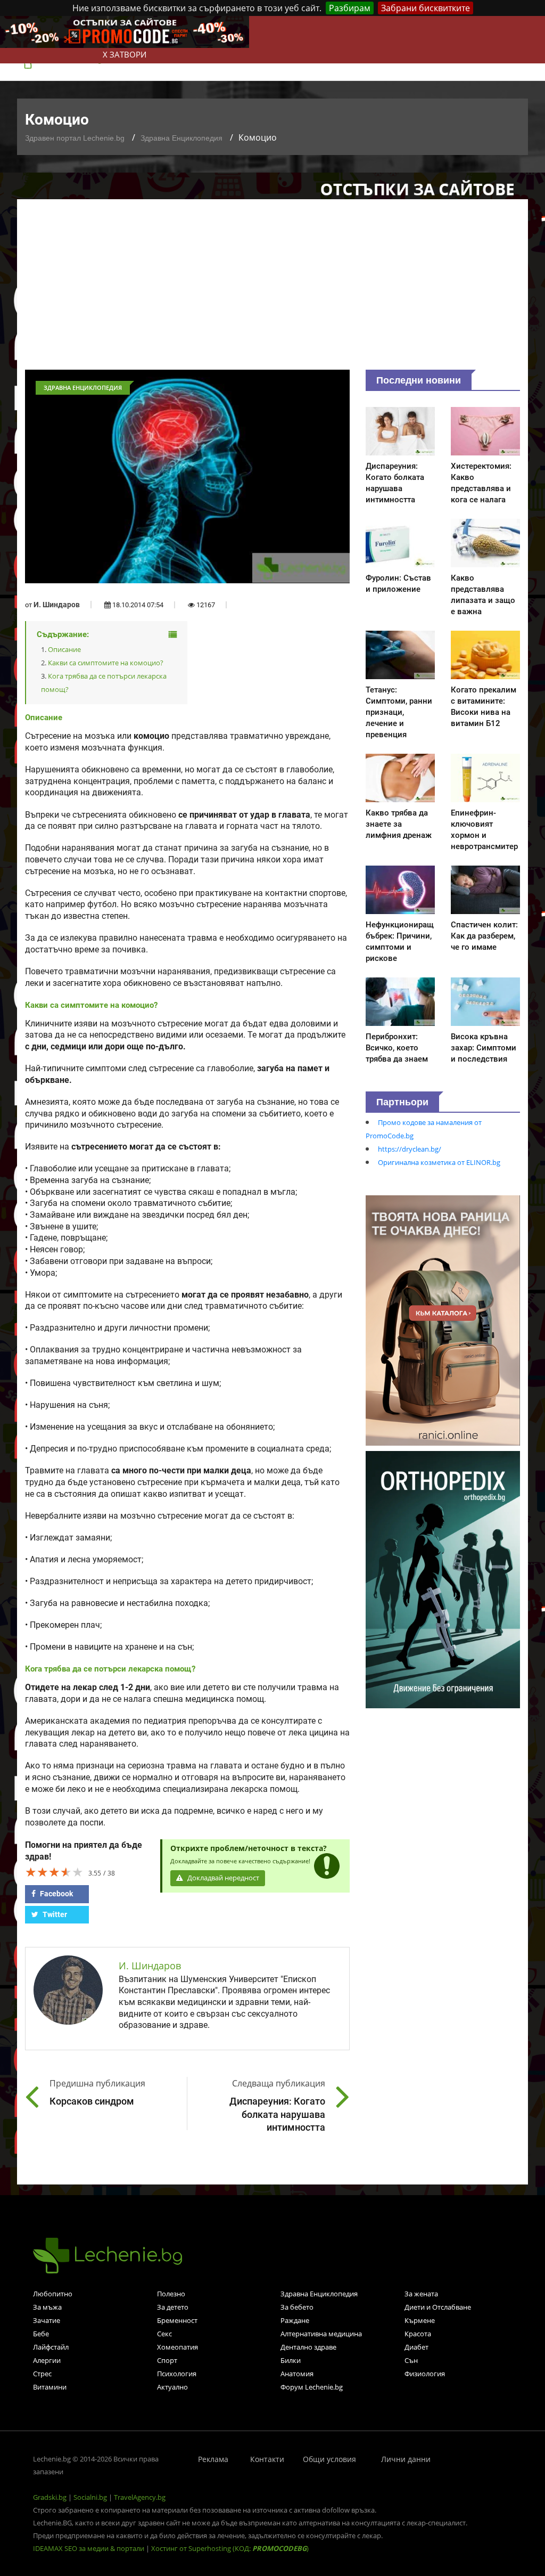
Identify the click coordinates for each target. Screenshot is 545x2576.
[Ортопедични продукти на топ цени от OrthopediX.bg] (443, 1579)
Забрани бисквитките (426, 8)
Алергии (47, 2360)
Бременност (177, 2320)
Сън (411, 2360)
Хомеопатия (177, 2347)
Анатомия (297, 2374)
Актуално (172, 2387)
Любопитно (53, 2294)
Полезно (171, 2294)
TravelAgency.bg (140, 2497)
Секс (164, 2334)
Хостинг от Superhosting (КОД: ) (230, 2548)
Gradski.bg (50, 2497)
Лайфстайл (51, 2347)
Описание (64, 649)
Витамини (50, 2387)
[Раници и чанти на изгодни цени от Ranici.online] (443, 1319)
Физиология (425, 2374)
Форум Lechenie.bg (312, 2387)
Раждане (295, 2320)
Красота (418, 2334)
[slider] (54, 1872)
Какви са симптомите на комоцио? (106, 663)
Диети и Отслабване (438, 2307)
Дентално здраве (308, 2347)
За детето (173, 2307)
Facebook (56, 1894)
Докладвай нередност (222, 1878)
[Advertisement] (272, 290)
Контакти (267, 2459)
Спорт (167, 2360)
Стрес (42, 2374)
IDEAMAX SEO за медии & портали (89, 2548)
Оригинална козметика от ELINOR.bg (439, 1162)
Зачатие (47, 2320)
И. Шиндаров (57, 605)
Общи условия (329, 2459)
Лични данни (406, 2459)
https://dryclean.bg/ (410, 1149)
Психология (177, 2374)
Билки (291, 2360)
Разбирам (350, 8)
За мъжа (47, 2307)
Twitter (54, 1914)
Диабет (416, 2347)
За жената (421, 2294)
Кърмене (420, 2320)
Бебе (41, 2334)
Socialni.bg (90, 2497)
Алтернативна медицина (321, 2334)
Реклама (213, 2459)
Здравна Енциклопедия (181, 138)
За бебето (297, 2307)
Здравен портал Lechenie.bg (75, 138)
